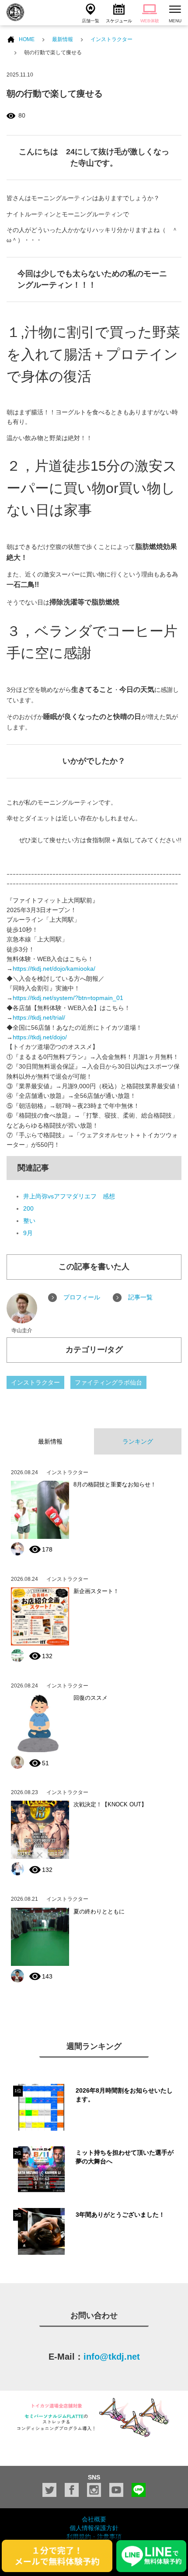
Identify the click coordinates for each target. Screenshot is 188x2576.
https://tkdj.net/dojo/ (40, 1037)
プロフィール (82, 1297)
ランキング (138, 1441)
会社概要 (94, 2519)
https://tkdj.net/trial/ (39, 1017)
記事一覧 (140, 1297)
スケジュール (119, 21)
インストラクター (111, 39)
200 (28, 1208)
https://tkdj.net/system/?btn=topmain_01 (68, 998)
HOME (27, 39)
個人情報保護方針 (94, 2528)
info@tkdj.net (112, 2357)
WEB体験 (150, 21)
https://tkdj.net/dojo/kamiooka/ (54, 969)
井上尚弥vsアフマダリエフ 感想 (69, 1196)
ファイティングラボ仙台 (108, 1382)
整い (29, 1221)
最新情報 (63, 39)
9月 (28, 1233)
